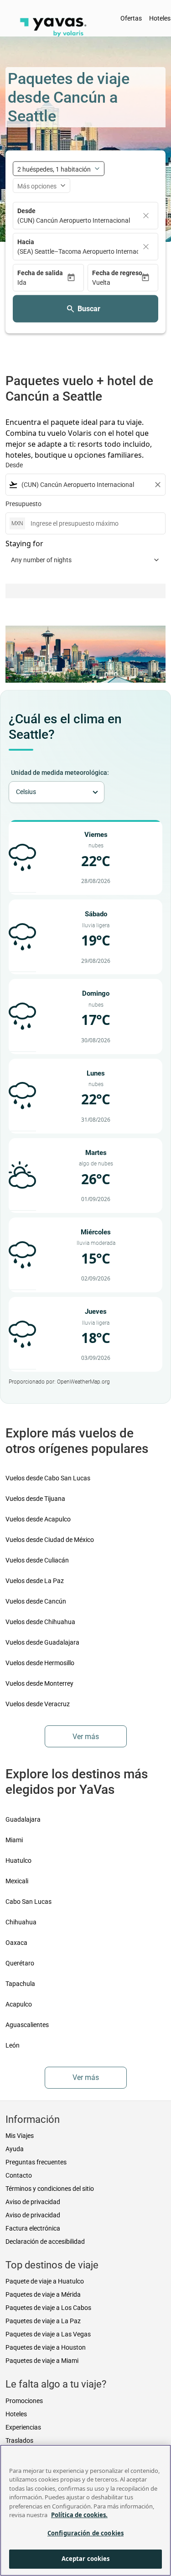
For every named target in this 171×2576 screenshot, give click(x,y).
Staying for (24, 543)
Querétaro (20, 1963)
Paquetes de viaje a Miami (42, 2361)
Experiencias (23, 2427)
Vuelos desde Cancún (36, 1601)
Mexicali (17, 1881)
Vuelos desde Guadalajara (42, 1642)
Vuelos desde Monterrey (39, 1683)
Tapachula (20, 1984)
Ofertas (131, 18)
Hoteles (16, 2414)
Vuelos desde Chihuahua (40, 1622)
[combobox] (85, 485)
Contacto (19, 2175)
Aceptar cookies (86, 2559)
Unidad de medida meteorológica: (60, 773)
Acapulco (19, 2004)
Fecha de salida (40, 273)
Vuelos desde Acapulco (38, 1519)
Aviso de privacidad (33, 2202)
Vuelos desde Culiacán (37, 1560)
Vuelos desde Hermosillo (40, 1663)
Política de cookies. (79, 2515)
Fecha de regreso (117, 273)
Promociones (24, 2401)
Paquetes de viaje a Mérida (43, 2294)
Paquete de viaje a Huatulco (45, 2281)
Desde (26, 211)
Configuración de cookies (85, 2533)
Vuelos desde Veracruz (38, 1704)
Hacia (26, 242)
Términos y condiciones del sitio (50, 2189)
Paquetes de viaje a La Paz (43, 2321)
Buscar (89, 309)
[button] (42, 283)
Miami (14, 1840)
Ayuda (15, 2149)
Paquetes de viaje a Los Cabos (48, 2308)
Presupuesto (23, 504)
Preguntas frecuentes (36, 2162)
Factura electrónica (33, 2228)
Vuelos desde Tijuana (35, 1499)
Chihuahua (21, 1922)
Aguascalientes (27, 2025)
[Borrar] (146, 216)
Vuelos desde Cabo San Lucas (48, 1478)
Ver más (86, 1737)
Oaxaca (16, 1943)
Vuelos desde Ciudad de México (50, 1540)
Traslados (19, 2440)
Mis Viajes (20, 2136)
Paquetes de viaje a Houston (46, 2347)
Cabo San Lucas (28, 1902)
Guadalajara (23, 1819)
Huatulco (18, 1860)
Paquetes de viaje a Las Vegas (48, 2334)
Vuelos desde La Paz (35, 1581)
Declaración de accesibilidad (45, 2242)
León (13, 2045)
